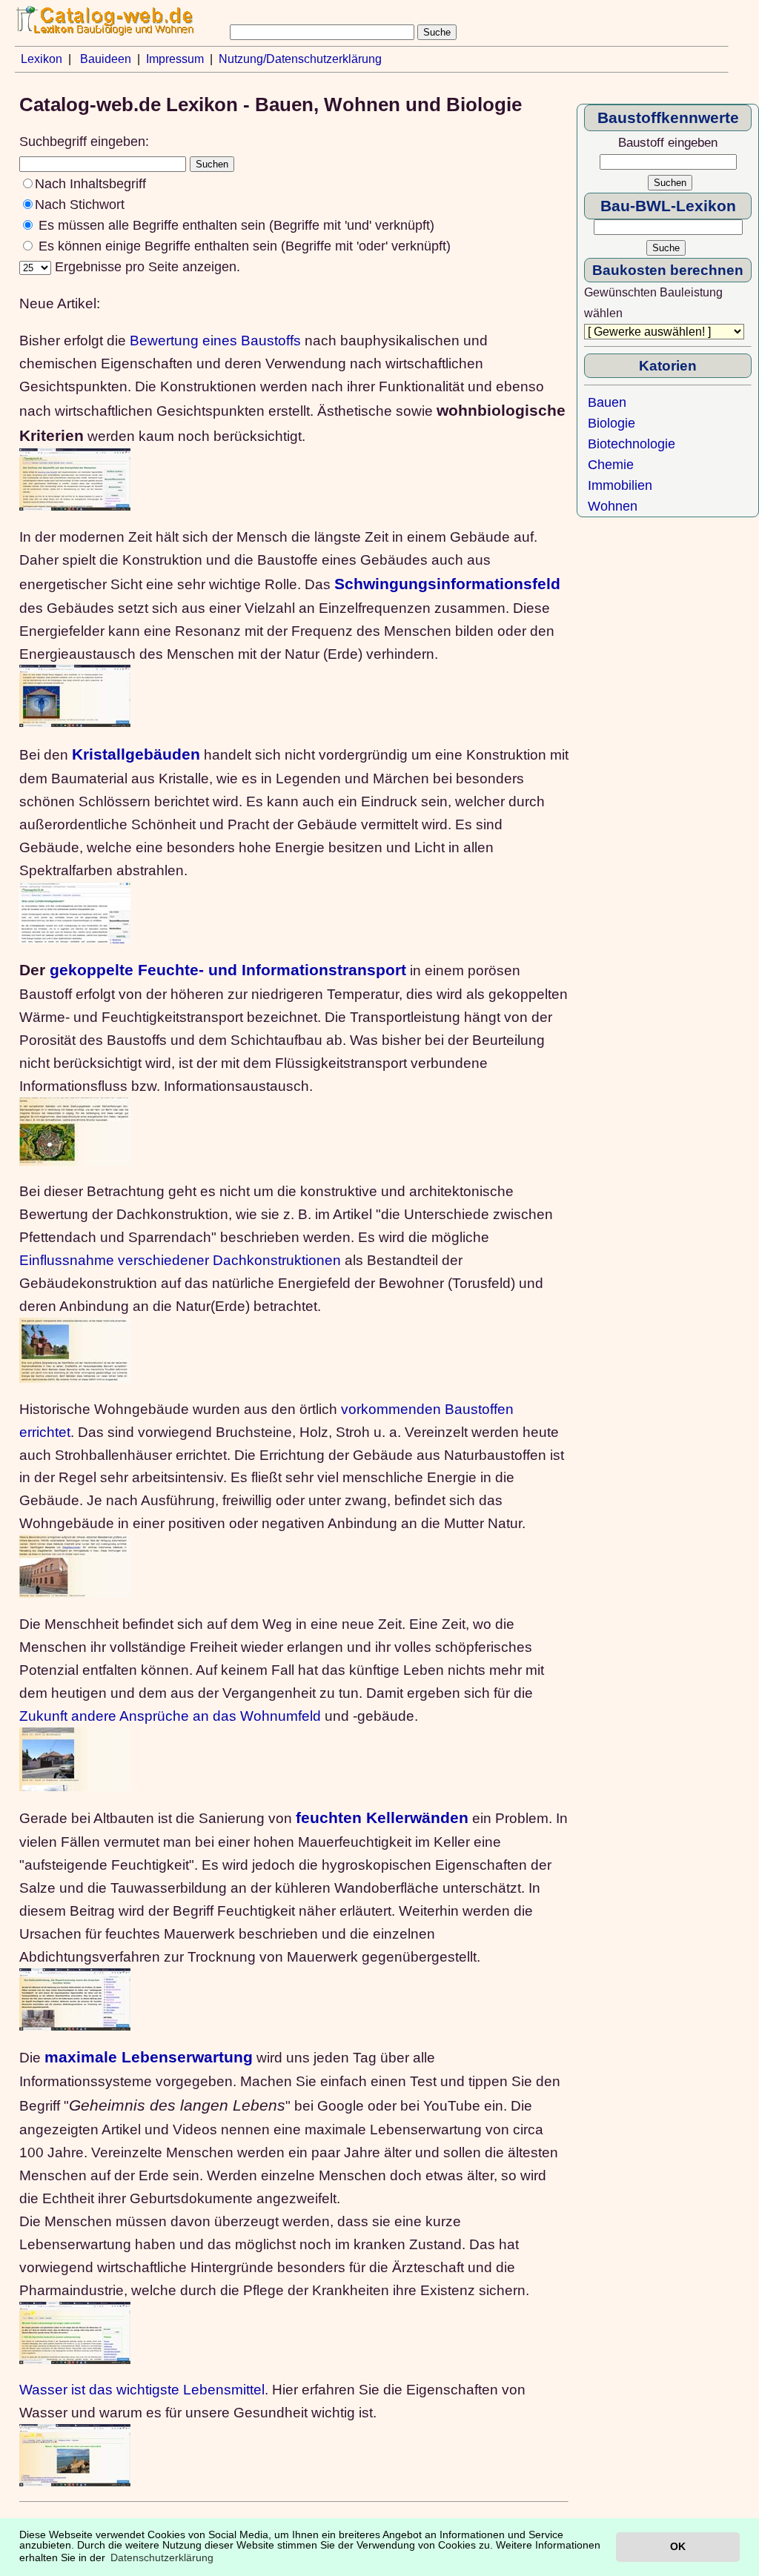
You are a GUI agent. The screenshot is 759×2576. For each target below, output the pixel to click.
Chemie (611, 465)
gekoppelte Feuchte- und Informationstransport (228, 970)
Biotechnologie (632, 444)
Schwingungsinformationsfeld (447, 584)
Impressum (175, 59)
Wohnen (613, 506)
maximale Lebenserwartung (149, 2057)
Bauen (607, 402)
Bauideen (106, 59)
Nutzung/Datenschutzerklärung (300, 59)
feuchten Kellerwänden (382, 1818)
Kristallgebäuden (136, 754)
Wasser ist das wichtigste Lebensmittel (142, 2389)
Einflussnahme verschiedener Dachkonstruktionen (180, 1260)
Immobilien (620, 485)
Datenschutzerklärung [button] (162, 2557)
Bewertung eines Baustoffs (215, 340)
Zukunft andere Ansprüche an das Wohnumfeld (170, 1716)
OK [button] (678, 2546)
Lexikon (42, 59)
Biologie (611, 423)
